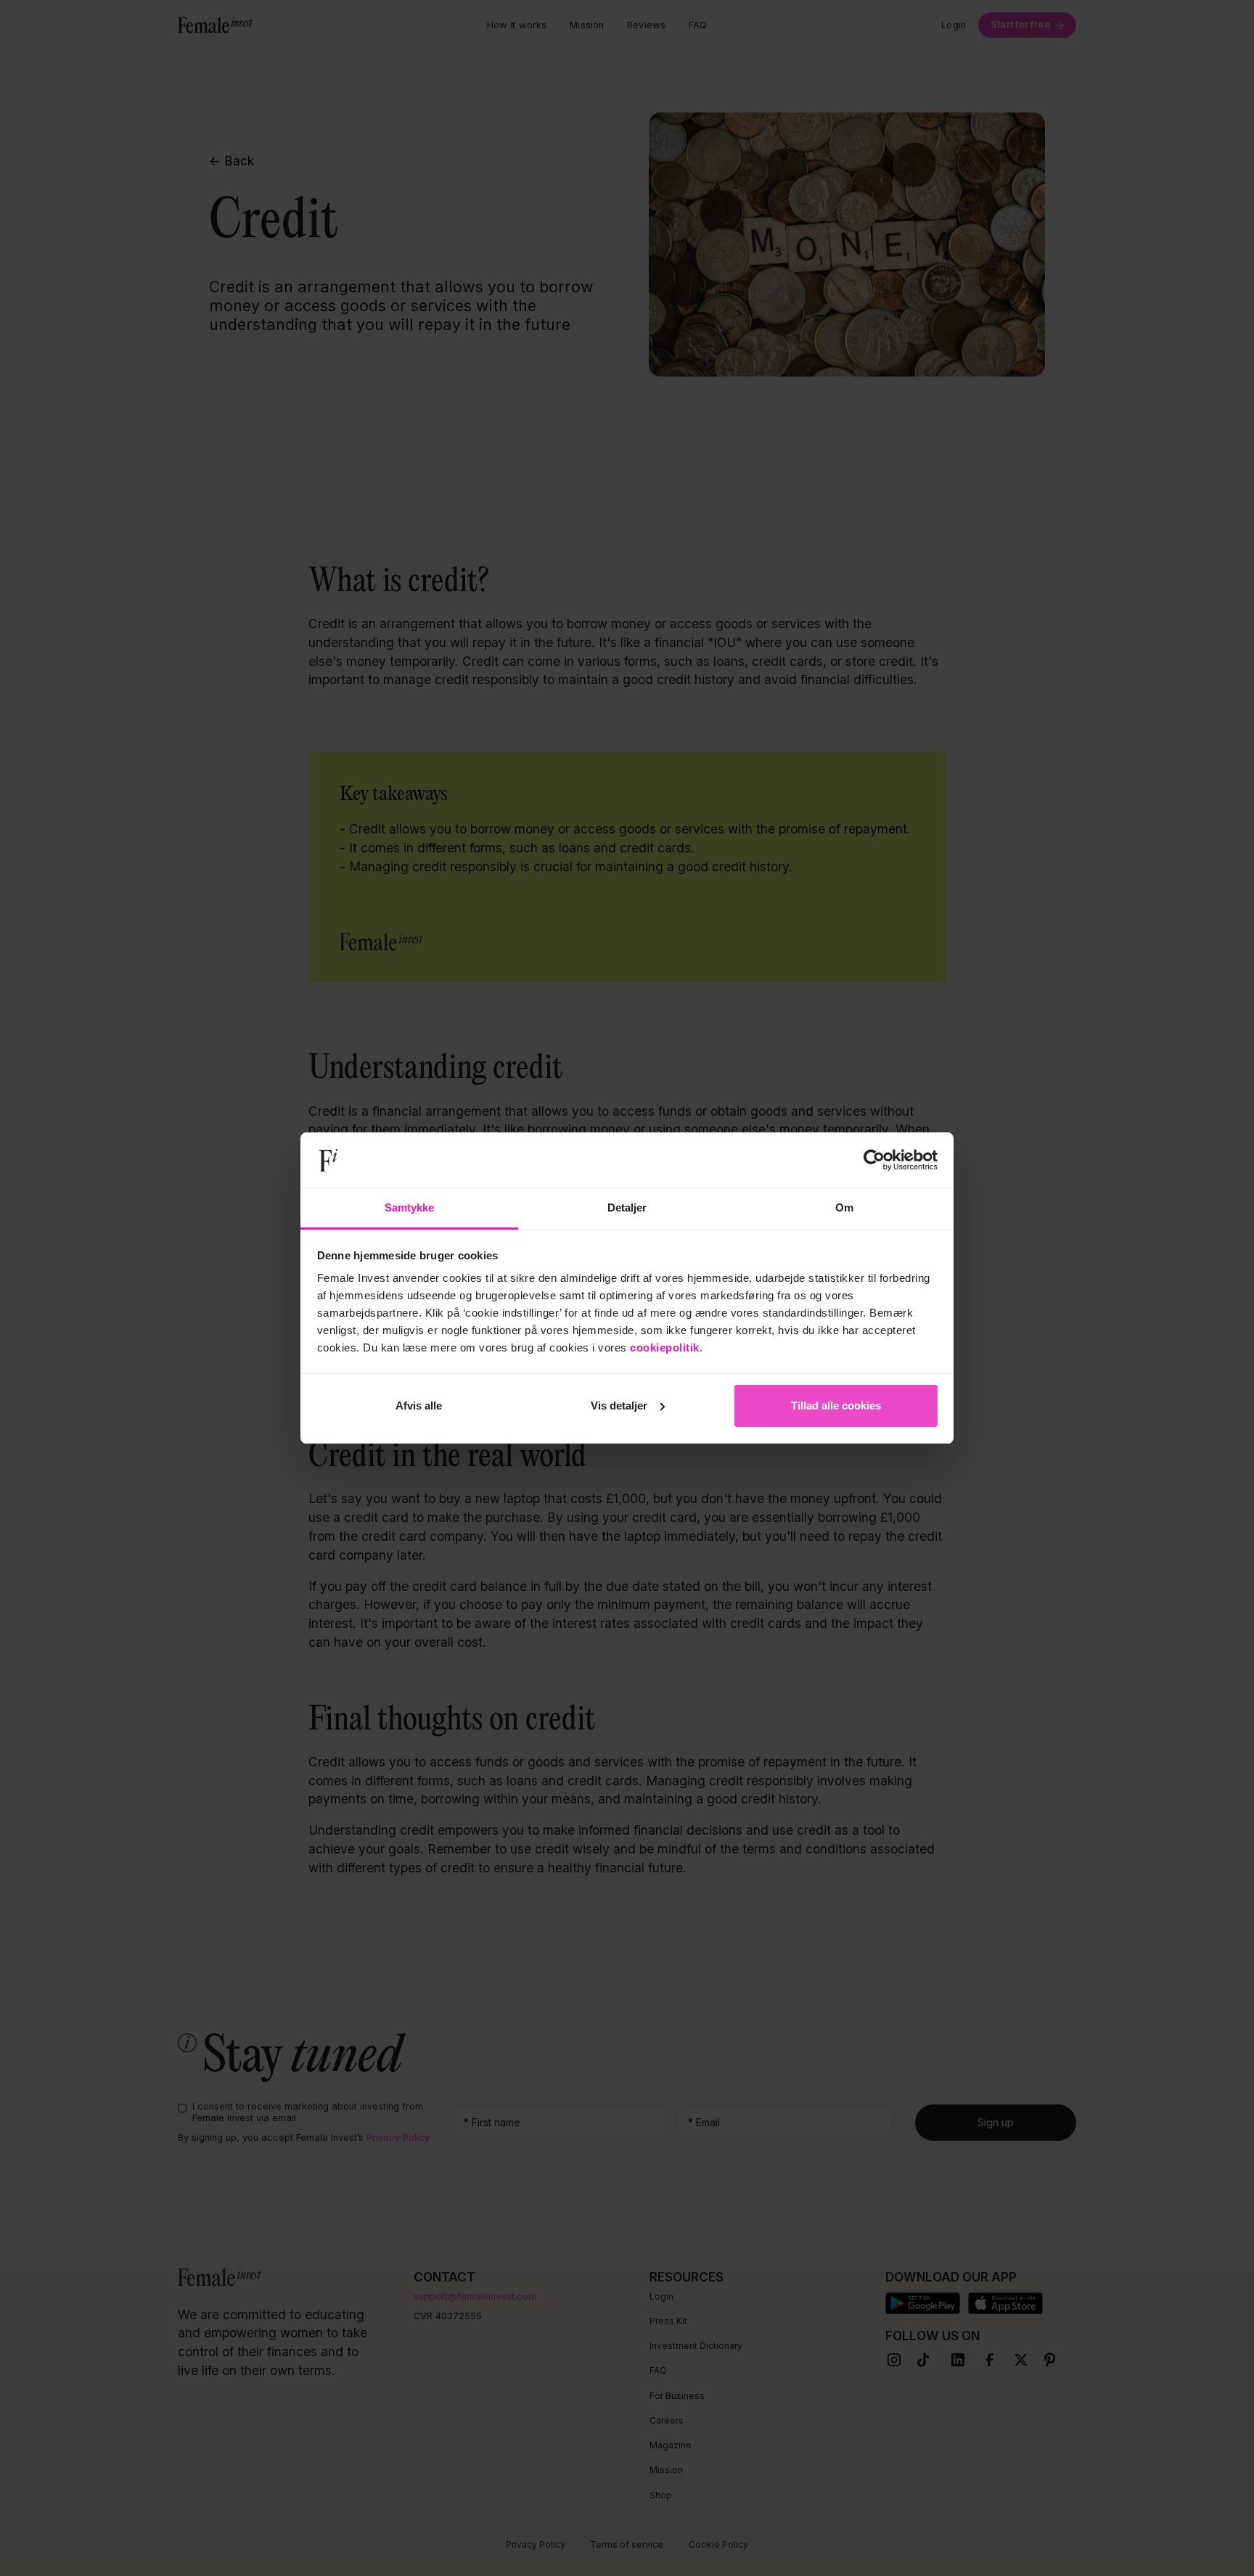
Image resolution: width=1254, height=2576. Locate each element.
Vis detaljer (619, 1406)
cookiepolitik (665, 1347)
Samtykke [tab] (410, 1207)
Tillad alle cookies (836, 1406)
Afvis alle (419, 1406)
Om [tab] (844, 1207)
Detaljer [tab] (627, 1207)
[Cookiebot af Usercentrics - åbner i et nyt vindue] (874, 1160)
